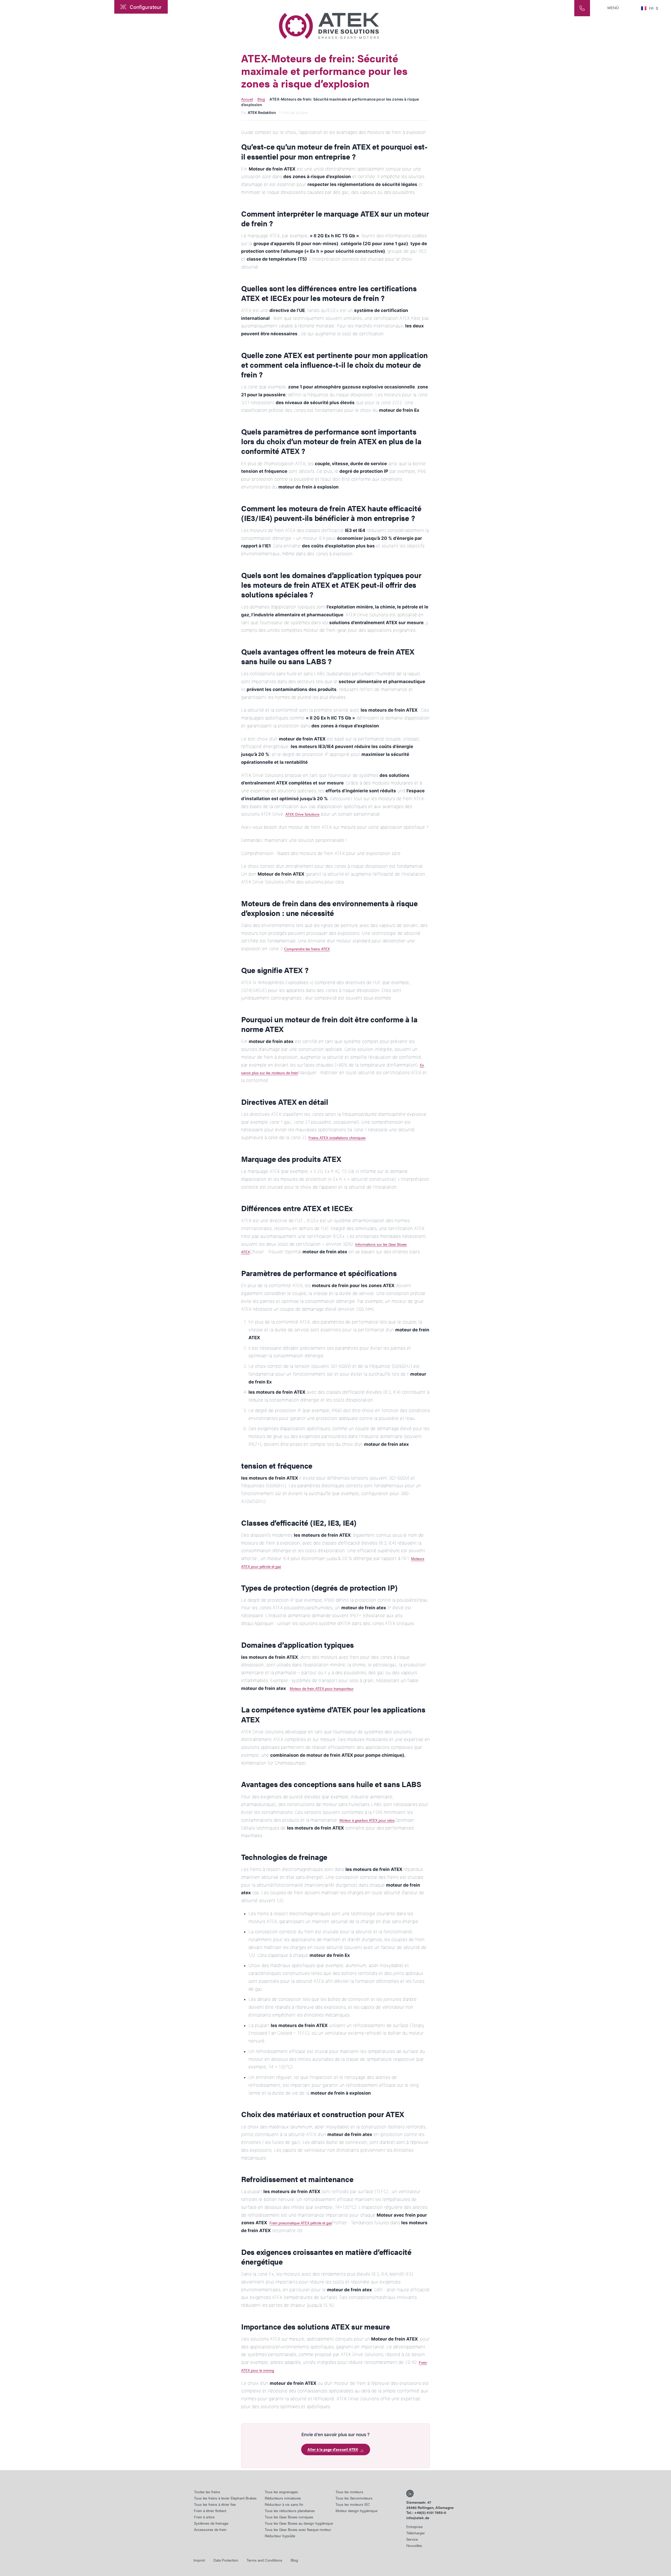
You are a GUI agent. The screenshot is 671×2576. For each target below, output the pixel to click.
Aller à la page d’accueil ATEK (336, 2449)
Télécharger (416, 2533)
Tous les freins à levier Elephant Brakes (225, 2498)
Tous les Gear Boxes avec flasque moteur (298, 2529)
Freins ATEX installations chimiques (337, 1138)
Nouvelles (414, 2545)
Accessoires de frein (210, 2529)
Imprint (199, 2560)
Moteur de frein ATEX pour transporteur (322, 1688)
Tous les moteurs (349, 2492)
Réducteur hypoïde (280, 2536)
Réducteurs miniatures (283, 2498)
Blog (261, 99)
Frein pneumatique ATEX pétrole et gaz (301, 2223)
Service (412, 2539)
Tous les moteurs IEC (353, 2504)
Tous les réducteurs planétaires (290, 2511)
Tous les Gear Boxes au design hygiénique (299, 2523)
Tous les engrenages (281, 2492)
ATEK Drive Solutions (302, 814)
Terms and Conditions (264, 2560)
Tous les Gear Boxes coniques (289, 2517)
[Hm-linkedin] (410, 2493)
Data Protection (226, 2560)
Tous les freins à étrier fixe (215, 2504)
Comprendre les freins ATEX (307, 949)
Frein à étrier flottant (210, 2511)
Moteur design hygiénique (356, 2511)
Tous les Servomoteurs (354, 2498)
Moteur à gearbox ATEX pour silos (367, 1820)
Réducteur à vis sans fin (284, 2504)
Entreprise (414, 2526)
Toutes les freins (207, 2492)
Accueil (247, 99)
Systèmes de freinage (211, 2523)
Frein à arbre (204, 2517)
